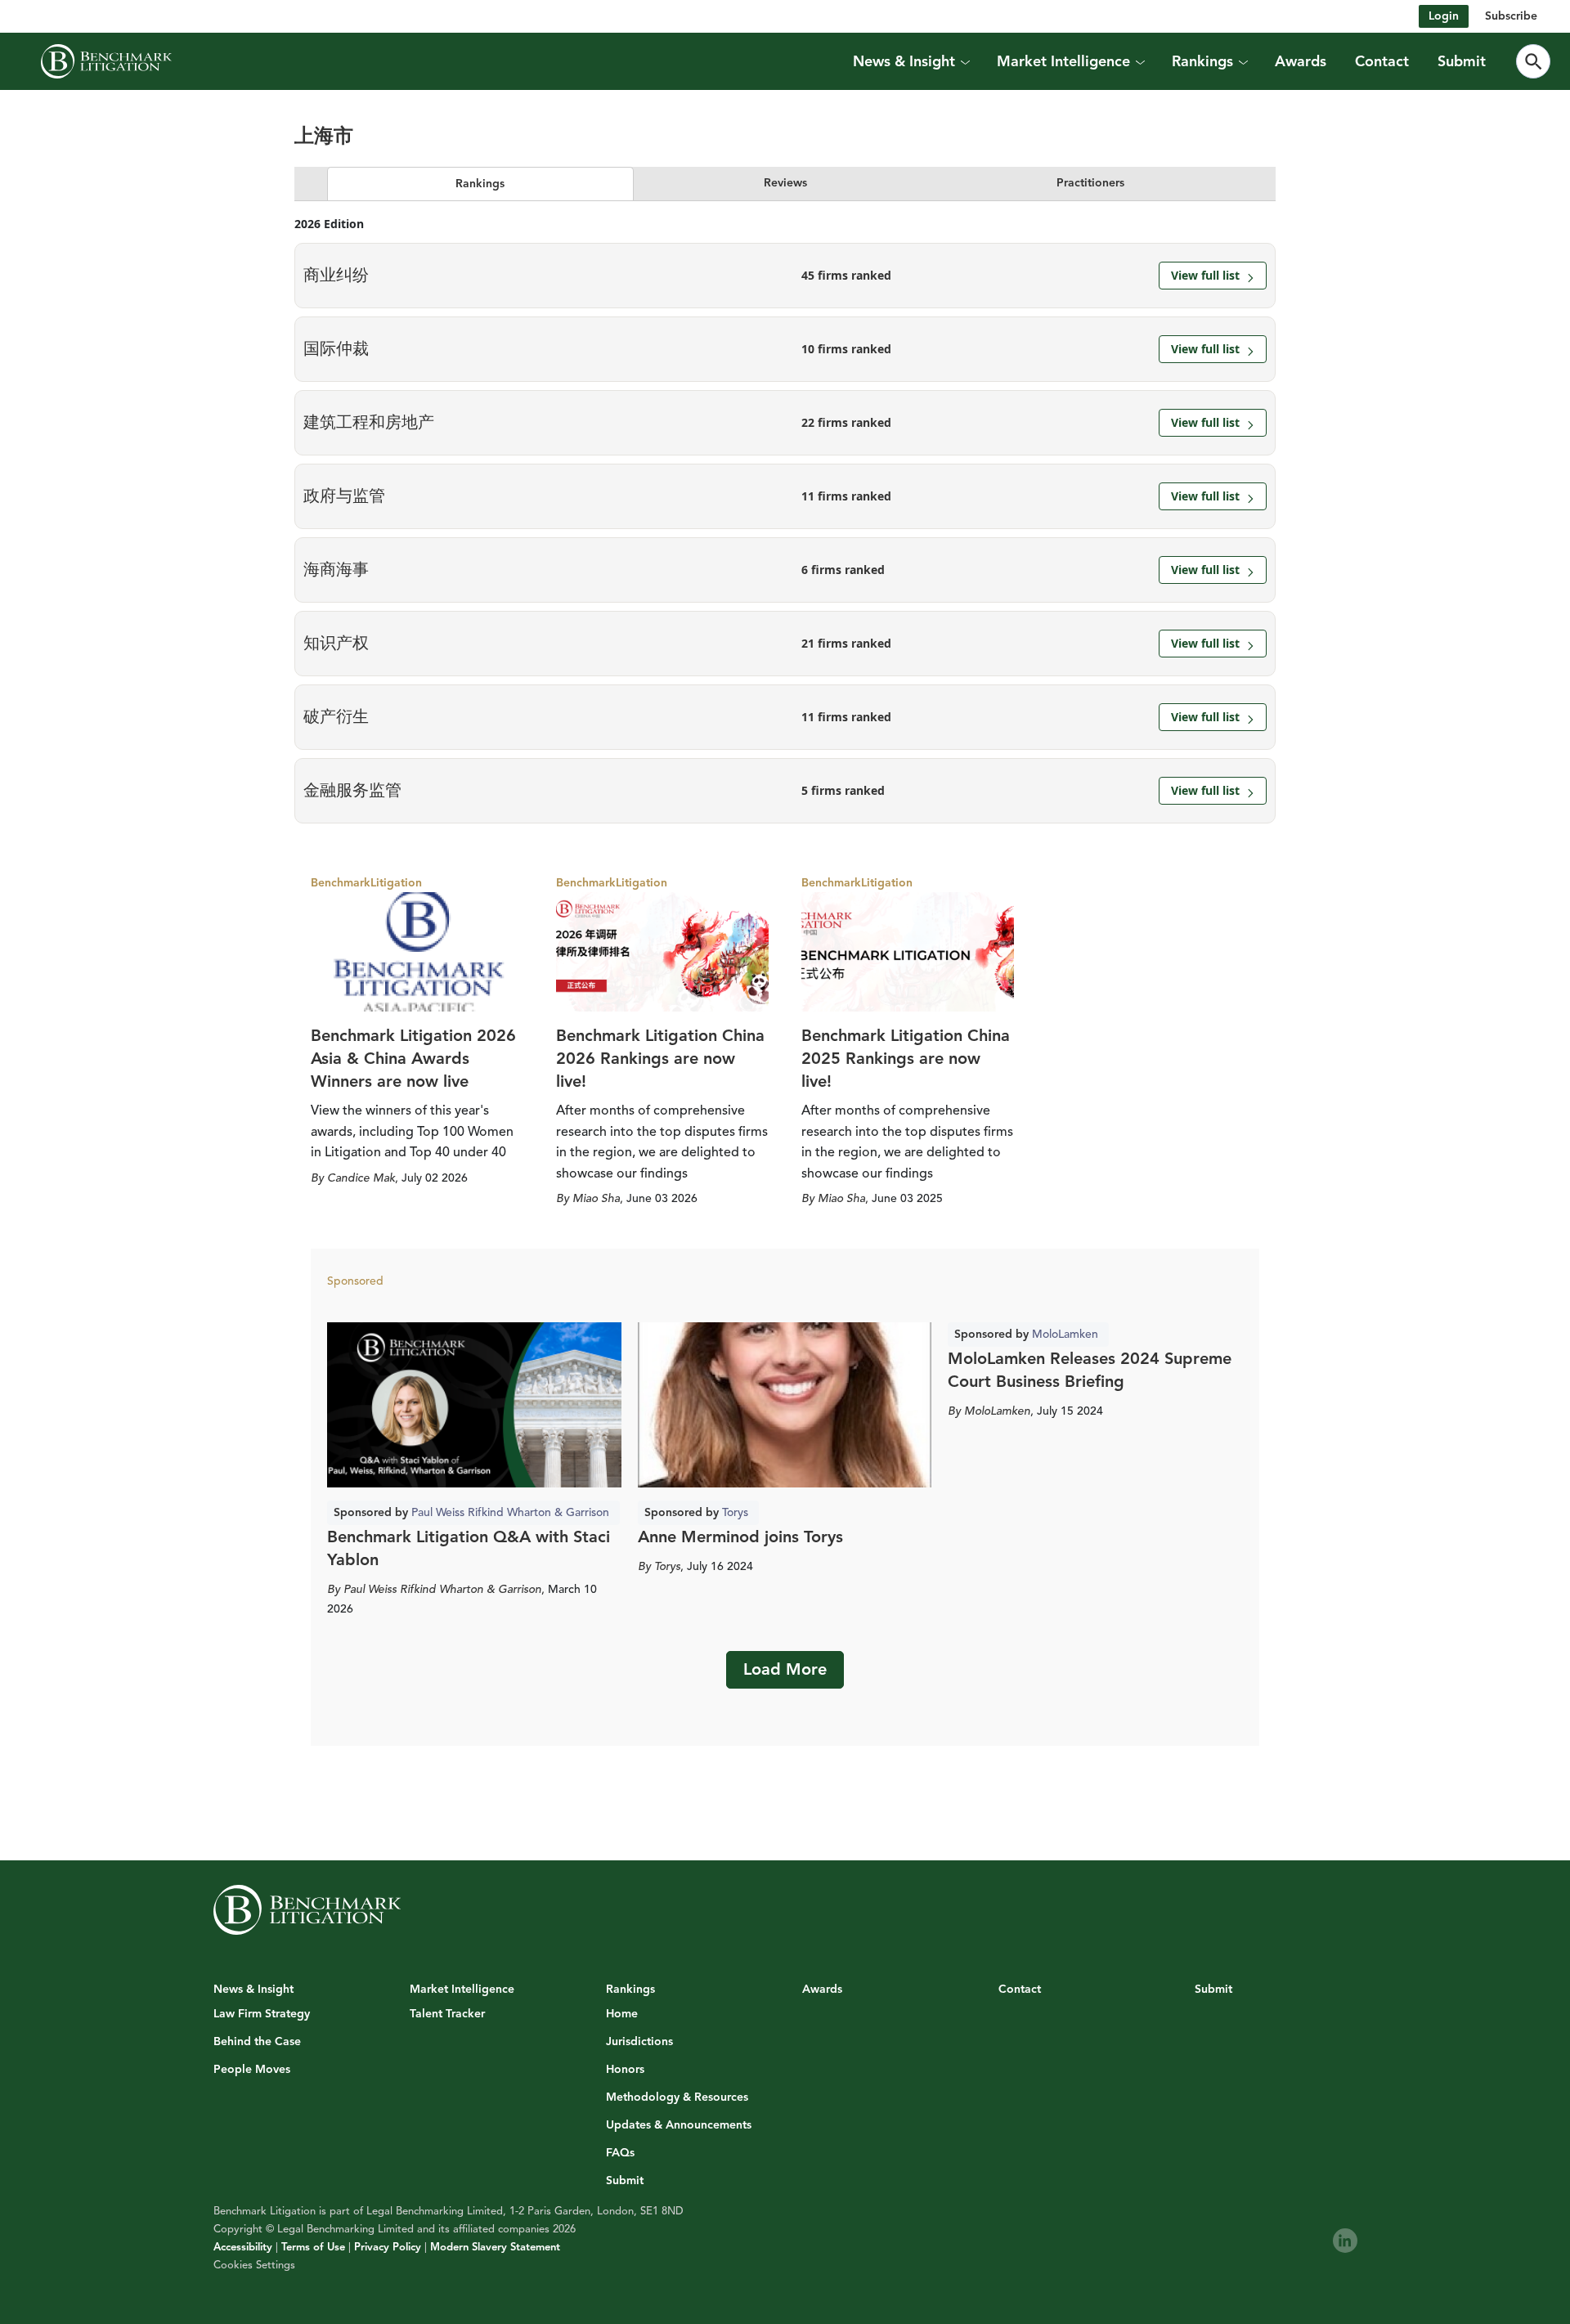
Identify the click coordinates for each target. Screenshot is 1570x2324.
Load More (785, 1669)
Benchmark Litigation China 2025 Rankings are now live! (906, 1059)
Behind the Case (257, 2042)
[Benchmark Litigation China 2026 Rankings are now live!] (662, 952)
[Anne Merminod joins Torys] (785, 1405)
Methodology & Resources (677, 2097)
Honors (625, 2070)
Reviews (785, 183)
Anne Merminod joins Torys (740, 1537)
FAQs (620, 2153)
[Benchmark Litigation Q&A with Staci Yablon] (474, 1405)
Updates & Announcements (679, 2125)
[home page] (106, 61)
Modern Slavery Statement (495, 2247)
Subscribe (1511, 16)
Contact (1382, 61)
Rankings (480, 184)
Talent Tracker (447, 2014)
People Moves (252, 2070)
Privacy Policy (388, 2247)
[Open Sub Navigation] (965, 61)
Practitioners (1090, 183)
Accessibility (243, 2247)
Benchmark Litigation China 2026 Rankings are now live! (660, 1059)
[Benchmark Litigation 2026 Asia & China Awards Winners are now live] (417, 952)
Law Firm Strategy (262, 2014)
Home (622, 2014)
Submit (1462, 61)
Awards (1301, 61)
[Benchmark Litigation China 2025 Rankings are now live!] (908, 952)
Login (1444, 16)
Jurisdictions (639, 2042)
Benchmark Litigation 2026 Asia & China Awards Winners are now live (413, 1059)
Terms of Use (313, 2247)
